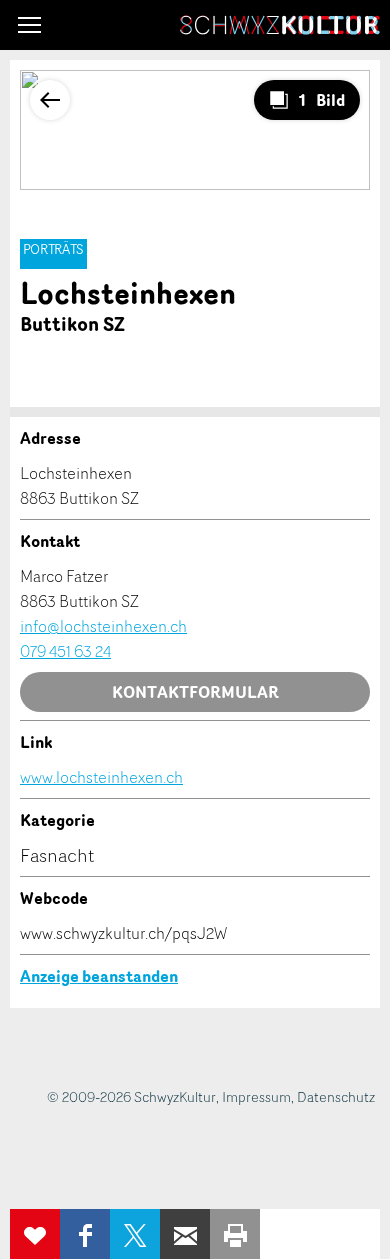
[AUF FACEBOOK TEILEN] (85, 1234)
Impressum (256, 1096)
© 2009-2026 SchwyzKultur (131, 1096)
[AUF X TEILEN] (135, 1234)
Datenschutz (336, 1096)
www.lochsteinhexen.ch (101, 777)
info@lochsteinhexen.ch (103, 626)
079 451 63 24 (65, 651)
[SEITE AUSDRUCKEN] (235, 1234)
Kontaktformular (195, 692)
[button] (29, 25)
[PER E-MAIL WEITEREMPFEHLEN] (185, 1234)
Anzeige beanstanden (99, 976)
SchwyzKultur (280, 25)
